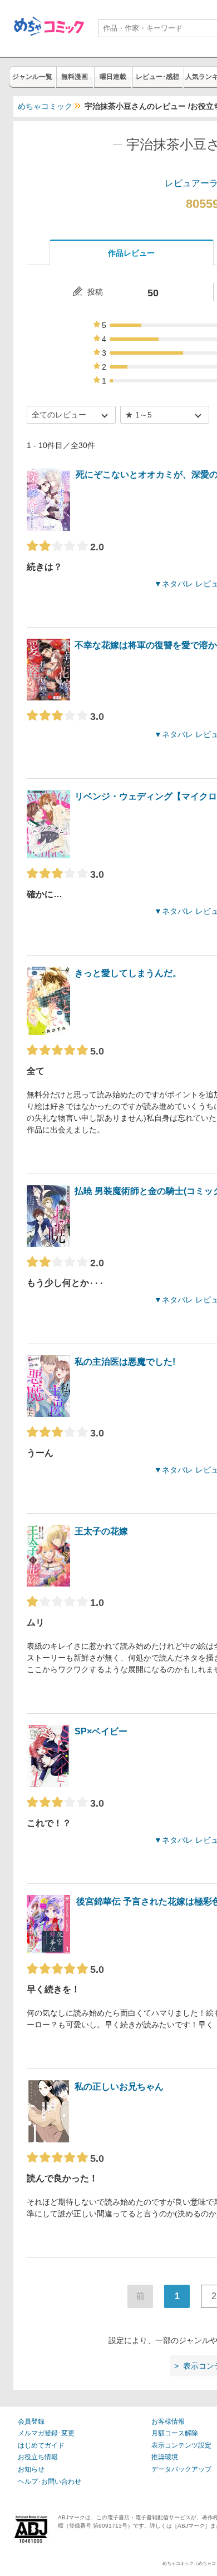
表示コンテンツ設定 (181, 2445)
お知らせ (31, 2469)
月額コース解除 (175, 2433)
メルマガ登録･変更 (46, 2433)
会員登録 (31, 2421)
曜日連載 (113, 77)
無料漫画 (75, 77)
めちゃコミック (45, 106)
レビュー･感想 (157, 77)
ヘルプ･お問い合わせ (50, 2481)
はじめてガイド (41, 2445)
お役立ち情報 (38, 2457)
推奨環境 (165, 2457)
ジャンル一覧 (32, 77)
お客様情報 (168, 2421)
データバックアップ (181, 2469)
